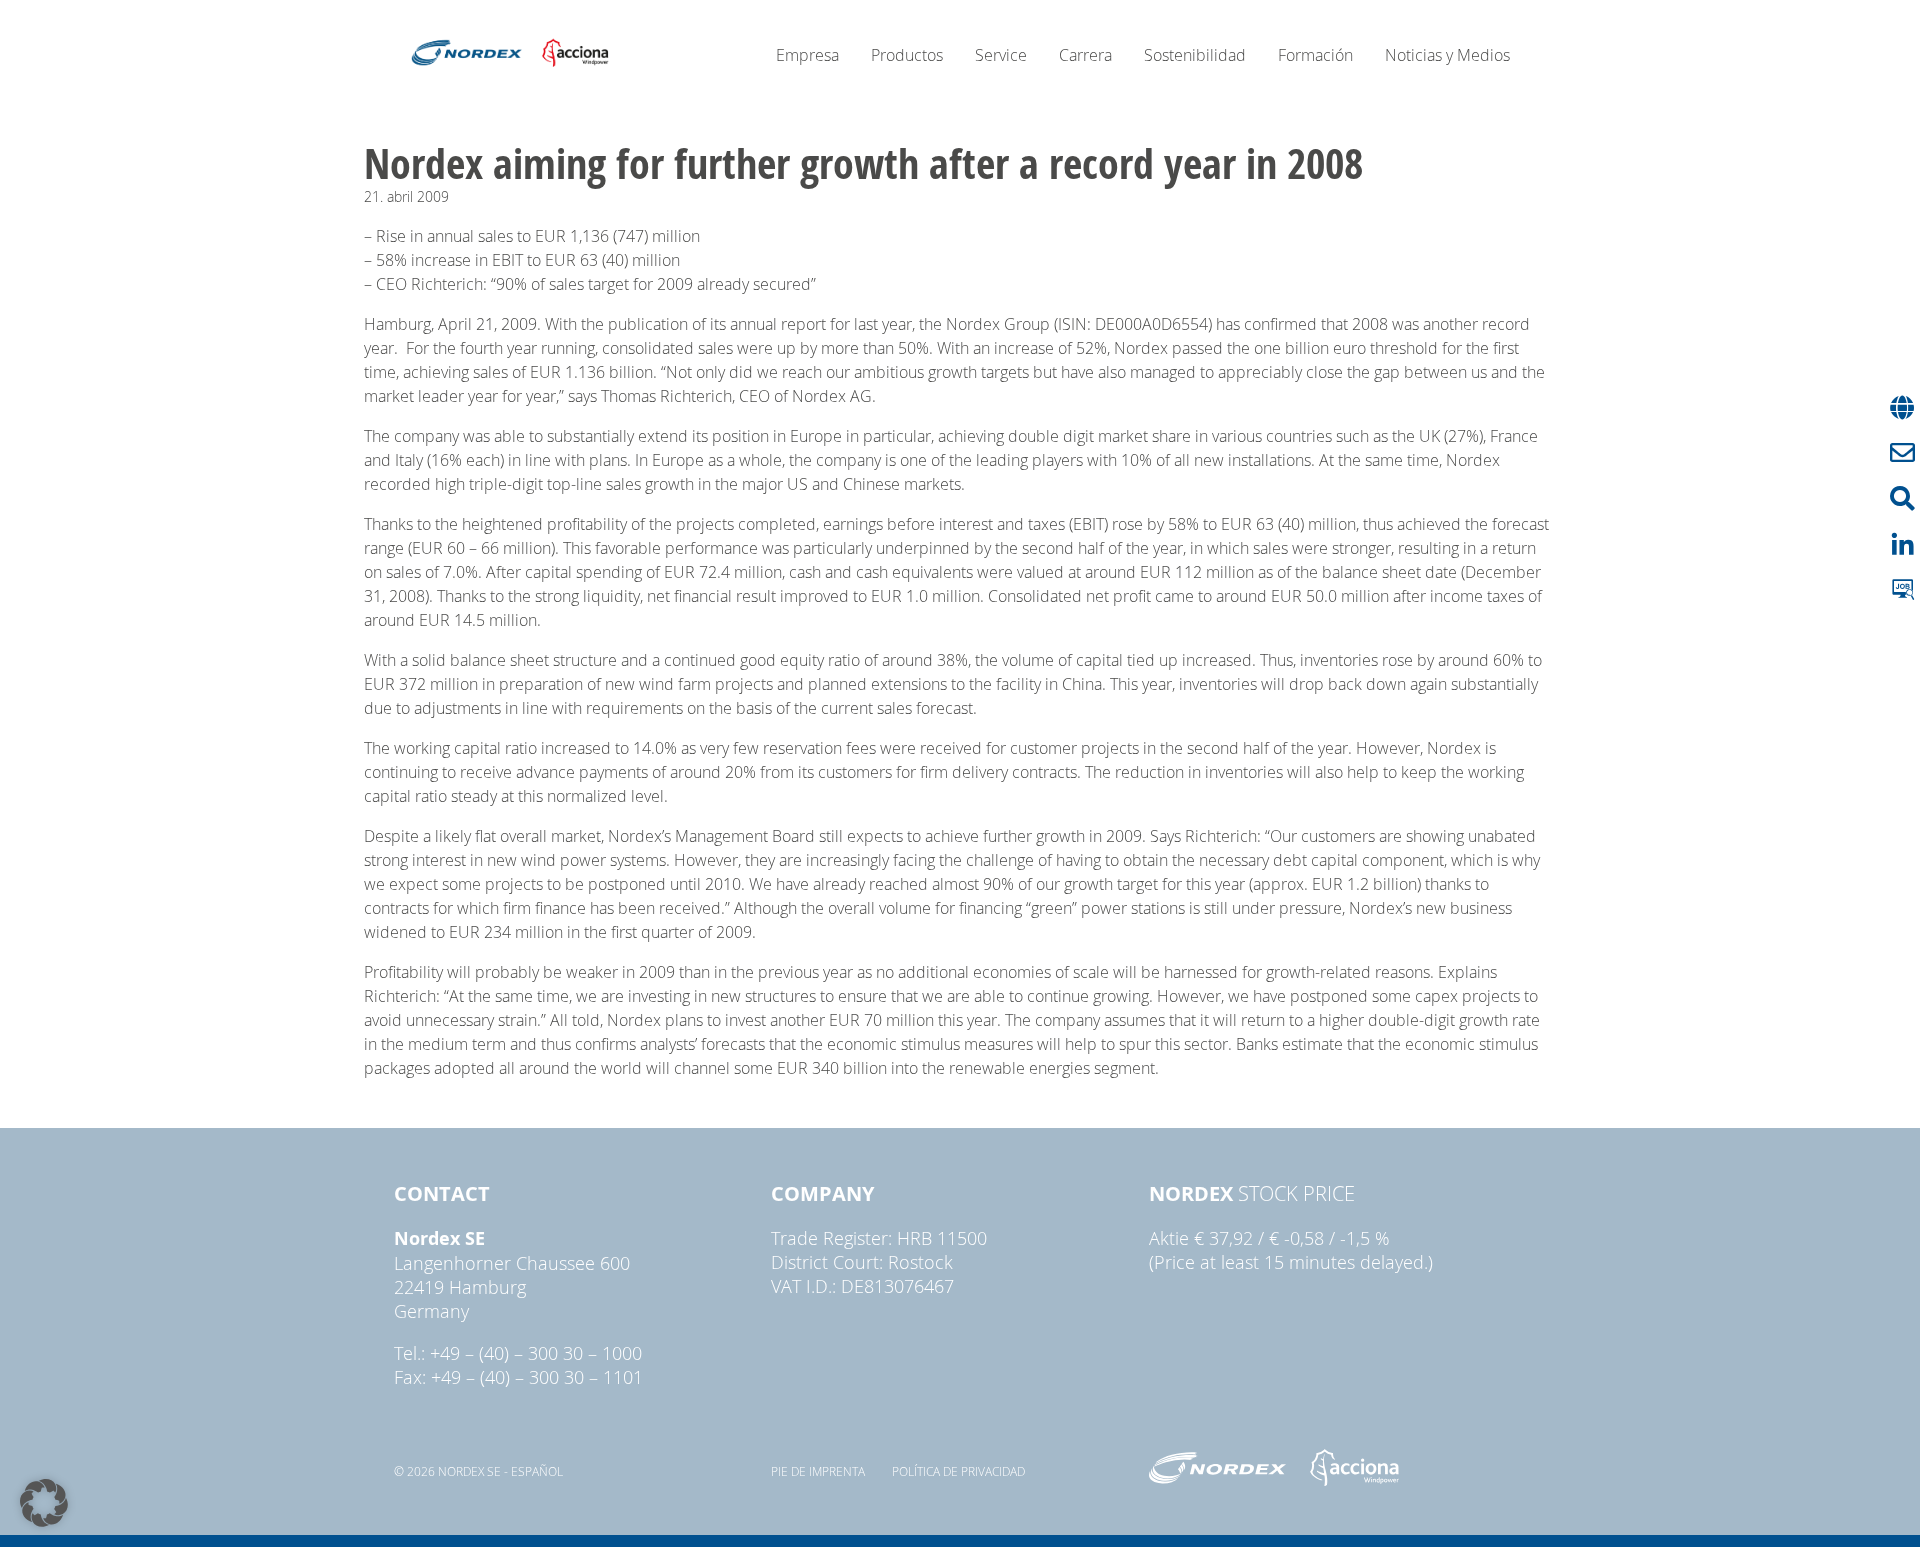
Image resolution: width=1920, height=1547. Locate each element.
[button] (44, 1503)
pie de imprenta (818, 1471)
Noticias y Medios (1447, 55)
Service (1001, 55)
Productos (907, 55)
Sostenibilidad (1195, 55)
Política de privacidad (958, 1471)
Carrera (1085, 55)
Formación (1315, 55)
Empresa (807, 55)
